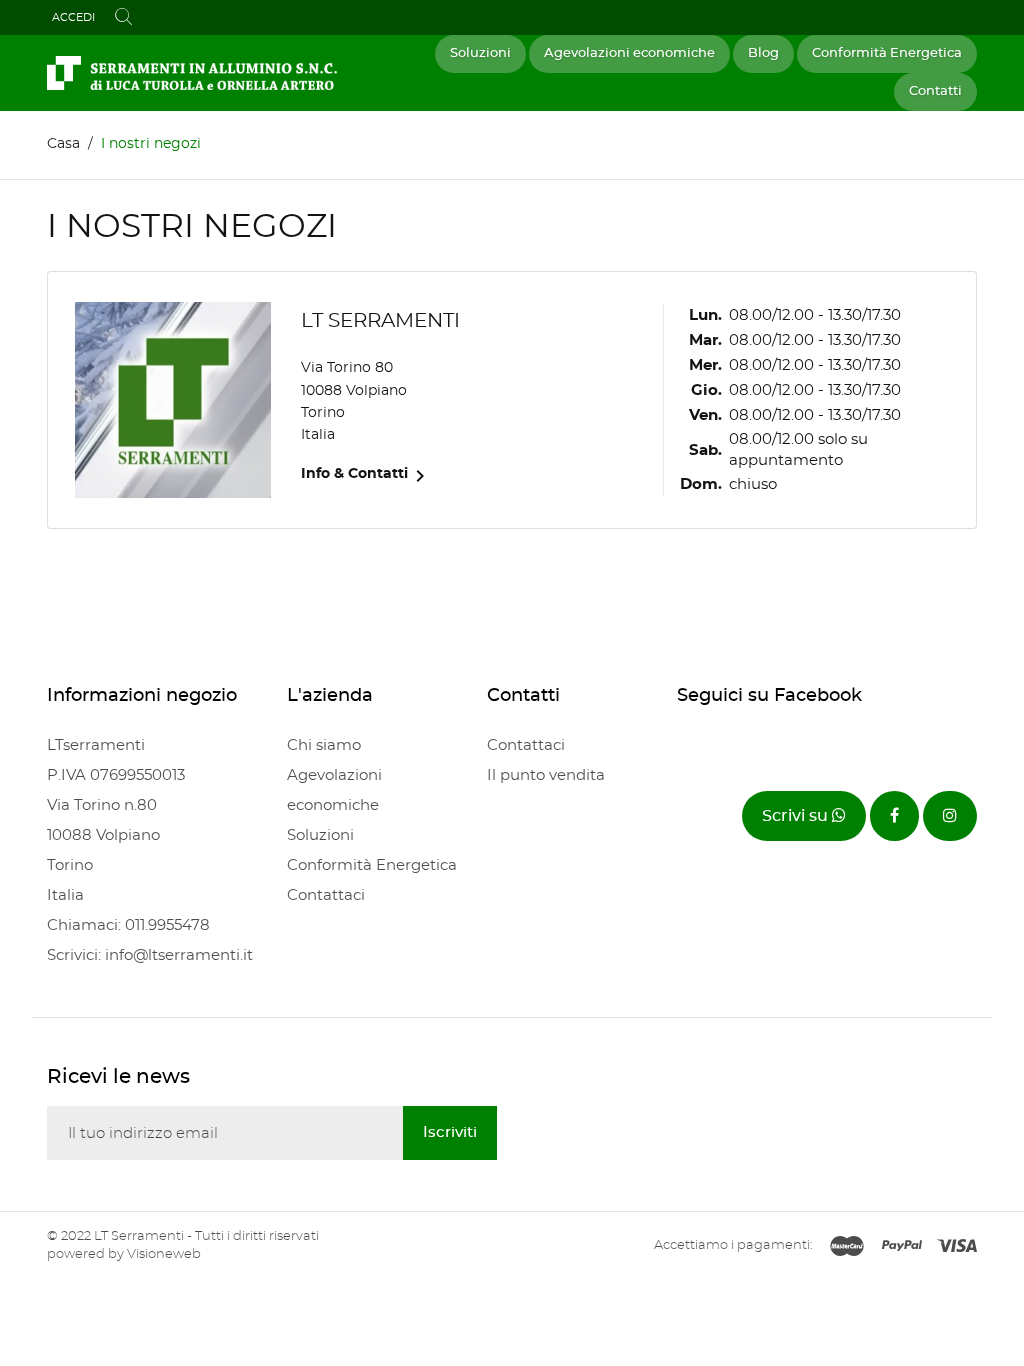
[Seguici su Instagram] (950, 816)
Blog (763, 53)
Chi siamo (324, 745)
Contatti (935, 91)
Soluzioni (480, 53)
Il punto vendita (546, 775)
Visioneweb (164, 1254)
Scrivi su (797, 816)
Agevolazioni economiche (629, 53)
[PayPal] (902, 1247)
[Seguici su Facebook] (894, 816)
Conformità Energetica (887, 53)
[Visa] (957, 1247)
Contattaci (326, 895)
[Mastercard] (847, 1247)
